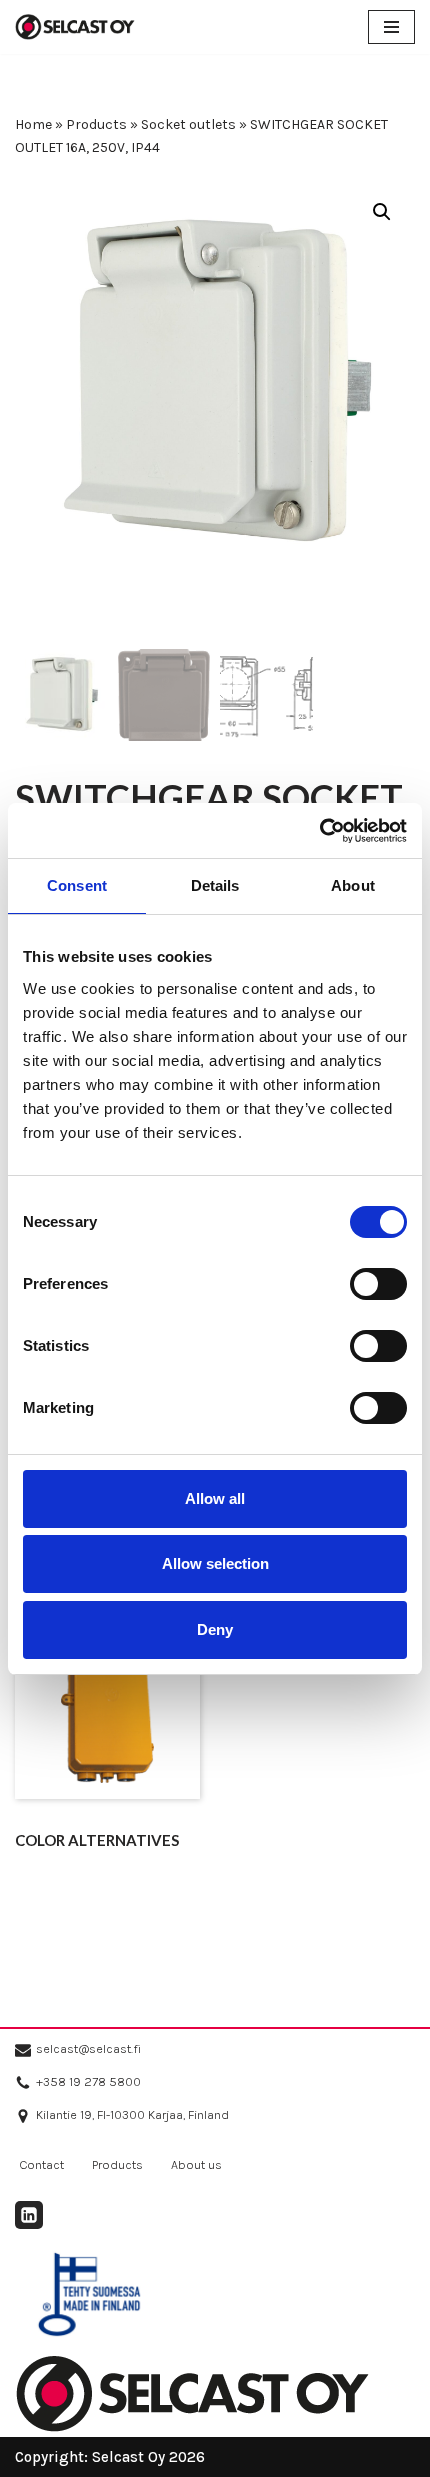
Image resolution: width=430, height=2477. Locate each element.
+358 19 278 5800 (88, 2081)
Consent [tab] (77, 885)
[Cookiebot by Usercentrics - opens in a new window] (319, 831)
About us (196, 2164)
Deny (215, 1629)
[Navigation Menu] (391, 27)
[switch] (378, 1284)
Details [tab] (215, 885)
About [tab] (353, 885)
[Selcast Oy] (75, 27)
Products (96, 124)
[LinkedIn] (29, 2215)
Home (33, 124)
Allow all (215, 1498)
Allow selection (215, 1563)
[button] (382, 212)
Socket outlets (188, 124)
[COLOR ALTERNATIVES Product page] (107, 1706)
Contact (41, 2164)
